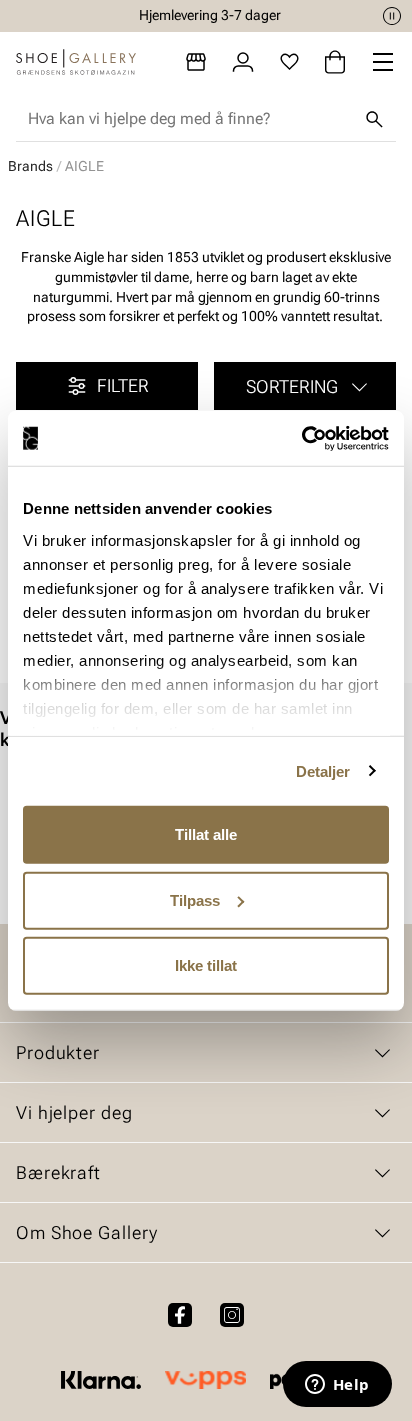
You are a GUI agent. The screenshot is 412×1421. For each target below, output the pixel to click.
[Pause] (392, 16)
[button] (305, 386)
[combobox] (190, 119)
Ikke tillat (206, 965)
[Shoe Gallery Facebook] (180, 1315)
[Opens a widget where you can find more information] (337, 1386)
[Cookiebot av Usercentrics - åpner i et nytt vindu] (301, 438)
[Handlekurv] (335, 62)
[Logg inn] (243, 62)
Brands (30, 166)
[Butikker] (196, 62)
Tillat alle (206, 834)
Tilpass (195, 899)
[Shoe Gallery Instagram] (232, 1315)
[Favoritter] (289, 62)
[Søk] (374, 119)
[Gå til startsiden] (76, 62)
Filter (123, 385)
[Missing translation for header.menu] (383, 62)
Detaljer (323, 770)
